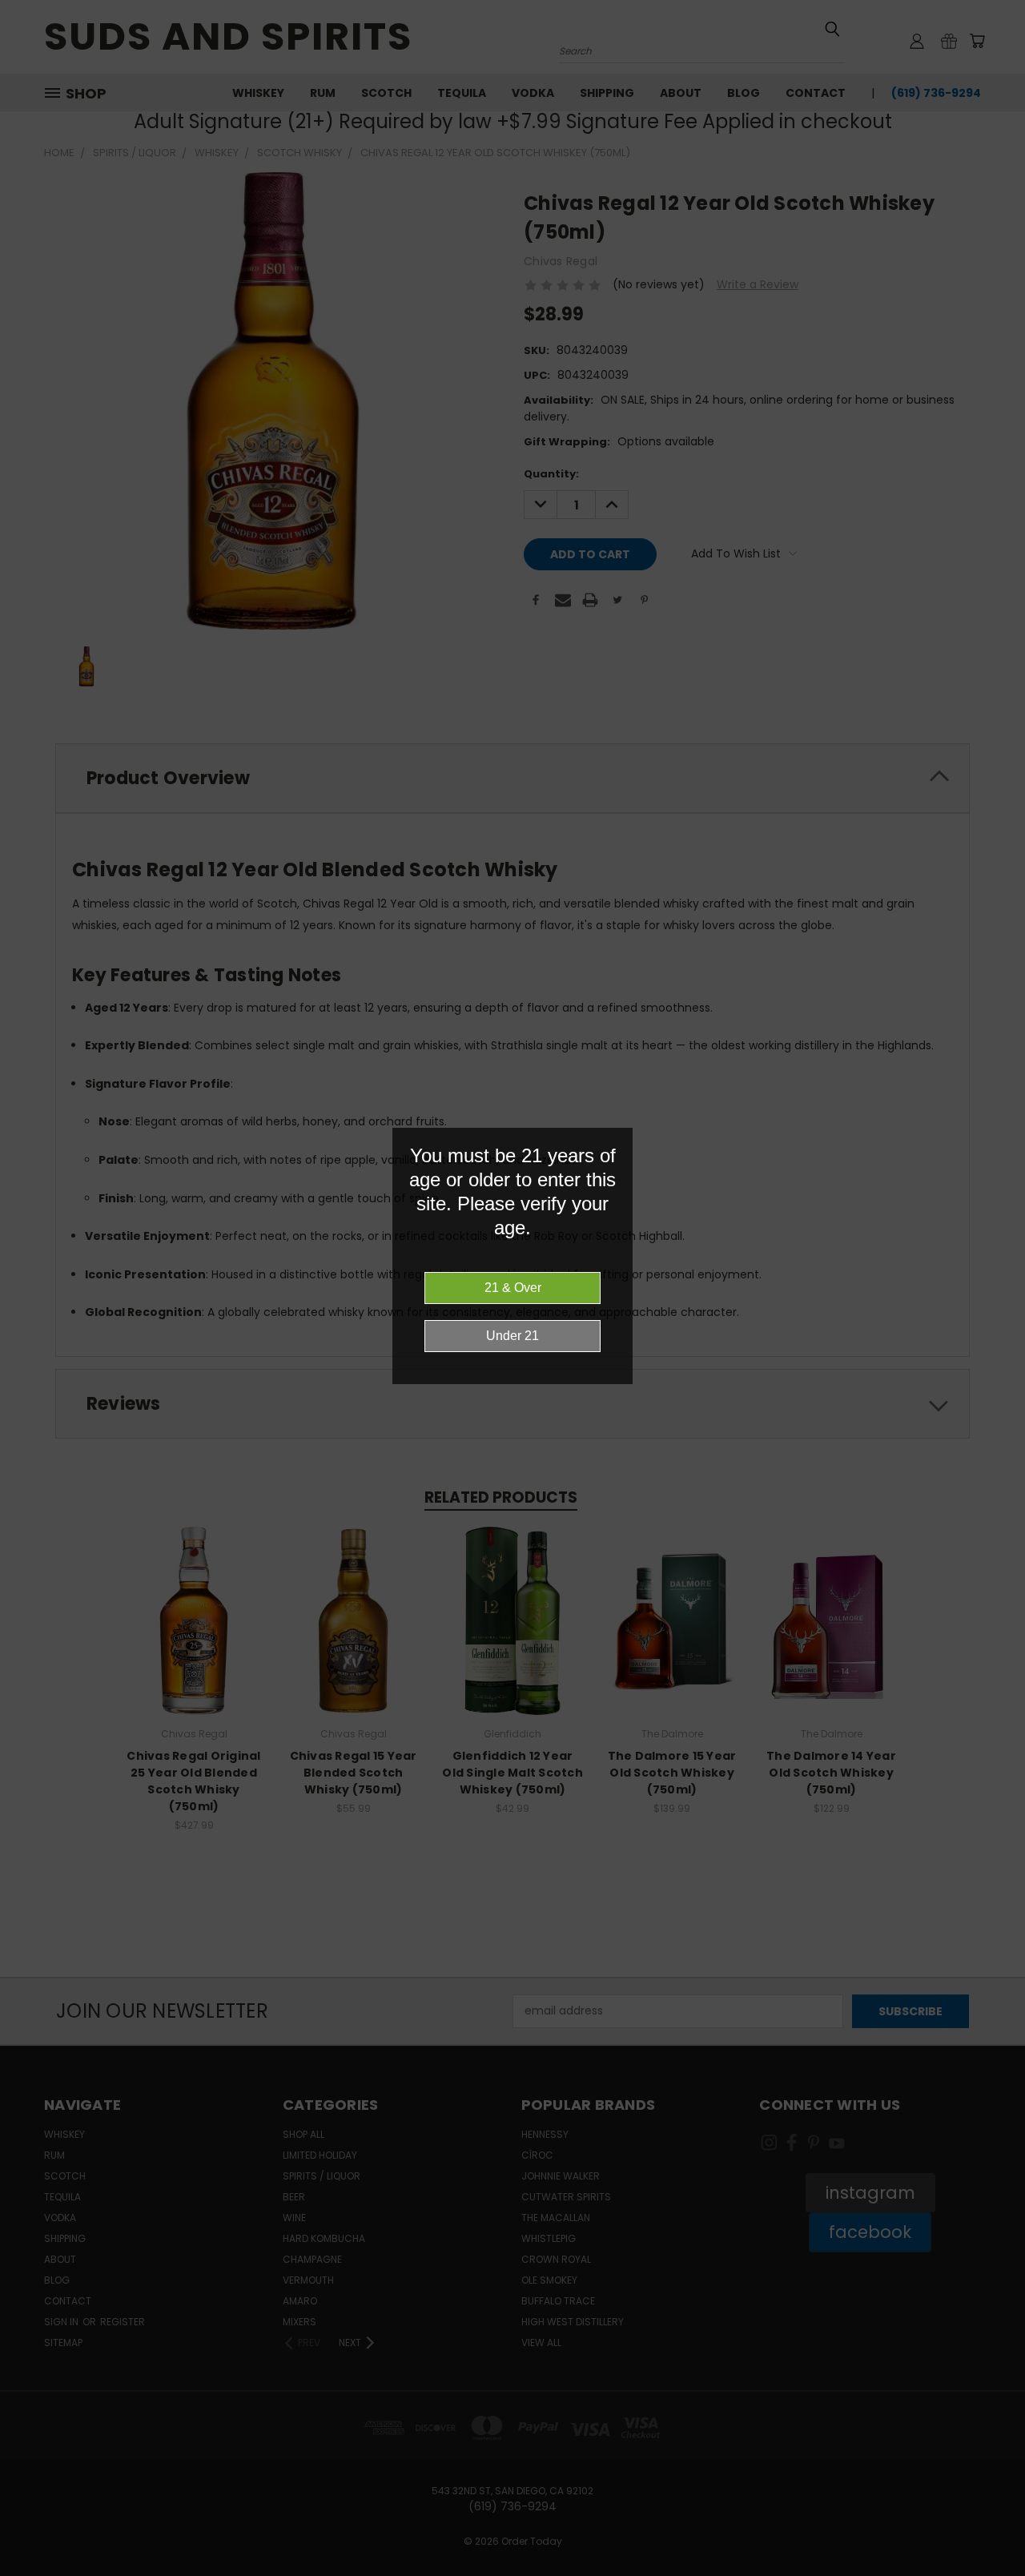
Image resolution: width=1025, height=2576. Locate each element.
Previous (983, 2526)
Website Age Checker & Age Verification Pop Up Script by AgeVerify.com (1005, 2572)
